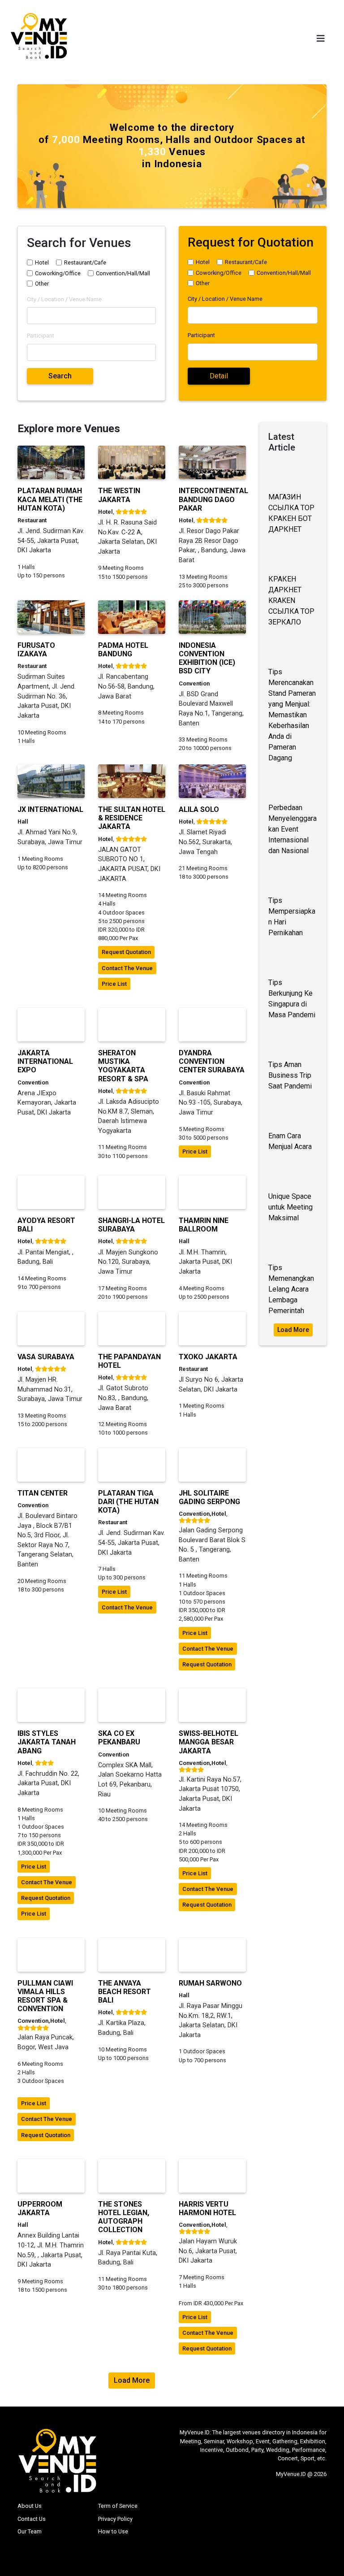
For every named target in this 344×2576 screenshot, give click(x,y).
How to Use (113, 2531)
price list (114, 984)
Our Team (30, 2531)
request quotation (126, 952)
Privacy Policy (115, 2519)
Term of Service (118, 2506)
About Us (30, 2506)
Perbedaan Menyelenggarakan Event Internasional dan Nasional (292, 829)
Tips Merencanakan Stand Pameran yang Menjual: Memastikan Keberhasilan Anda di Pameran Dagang (292, 715)
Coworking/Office (58, 273)
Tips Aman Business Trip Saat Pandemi (290, 1075)
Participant (41, 336)
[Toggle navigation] (321, 39)
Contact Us (32, 2519)
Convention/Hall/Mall (123, 273)
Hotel (42, 262)
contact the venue (127, 968)
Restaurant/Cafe (85, 262)
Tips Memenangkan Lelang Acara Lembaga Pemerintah (291, 1289)
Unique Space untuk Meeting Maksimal (290, 1207)
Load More (293, 1330)
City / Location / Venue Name (64, 299)
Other (42, 284)
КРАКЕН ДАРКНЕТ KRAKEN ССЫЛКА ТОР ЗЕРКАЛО (291, 601)
